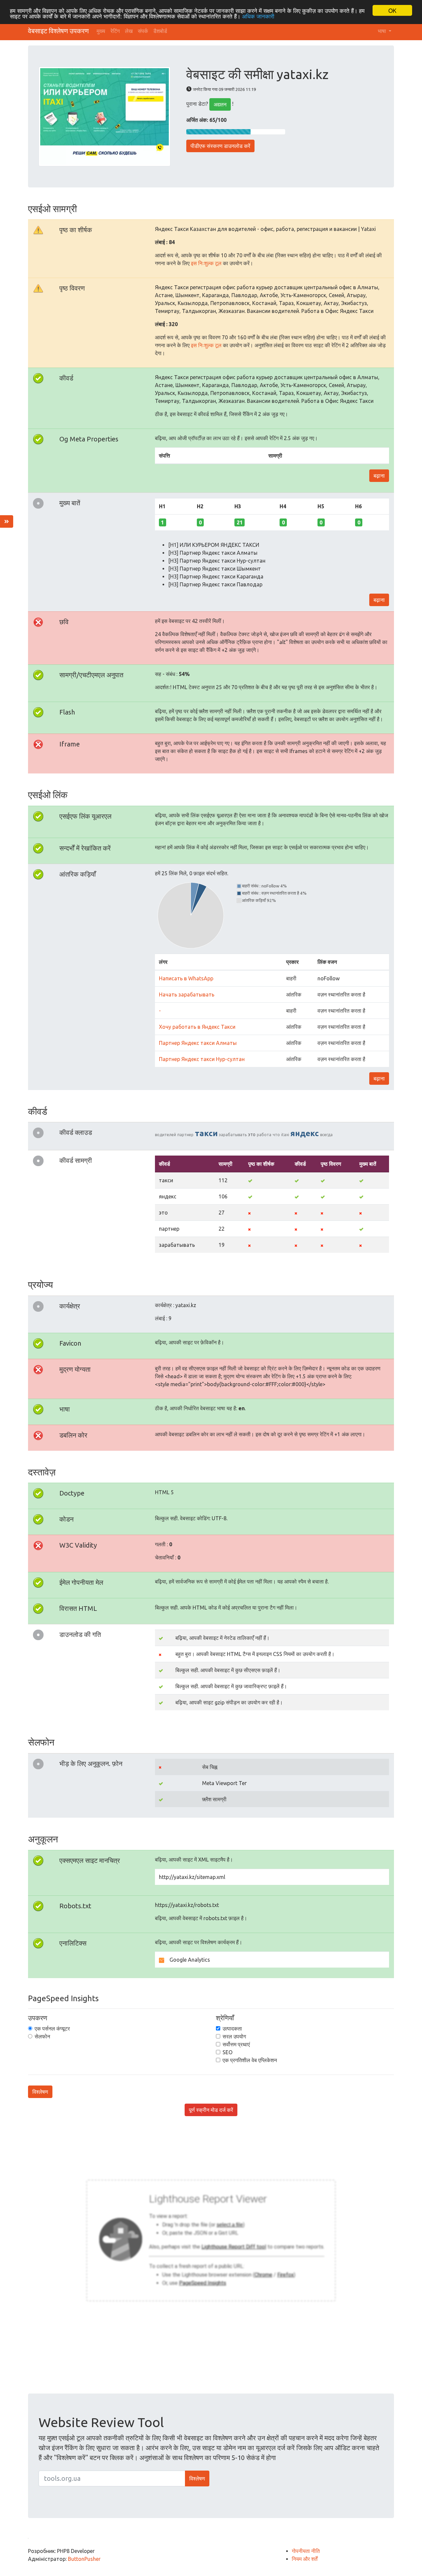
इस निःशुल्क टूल (206, 263)
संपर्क (143, 31)
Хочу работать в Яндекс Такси (197, 1027)
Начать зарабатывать (187, 994)
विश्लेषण (40, 2092)
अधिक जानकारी (258, 16)
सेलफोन (42, 2036)
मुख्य (101, 31)
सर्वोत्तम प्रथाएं (236, 2044)
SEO (227, 2052)
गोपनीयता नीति (306, 2551)
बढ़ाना (379, 476)
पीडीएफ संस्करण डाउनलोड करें (220, 146)
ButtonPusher (84, 2559)
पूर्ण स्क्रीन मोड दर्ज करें (211, 2110)
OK (392, 10)
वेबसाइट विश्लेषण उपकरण (58, 31)
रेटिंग (115, 31)
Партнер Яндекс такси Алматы (198, 1043)
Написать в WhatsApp (186, 978)
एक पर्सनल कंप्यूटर (52, 2029)
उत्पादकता (232, 2029)
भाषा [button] (383, 31)
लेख (129, 31)
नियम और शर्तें (305, 2559)
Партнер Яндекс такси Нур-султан (202, 1059)
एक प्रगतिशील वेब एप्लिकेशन (250, 2060)
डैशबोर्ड (160, 31)
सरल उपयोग (234, 2036)
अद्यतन (220, 104)
